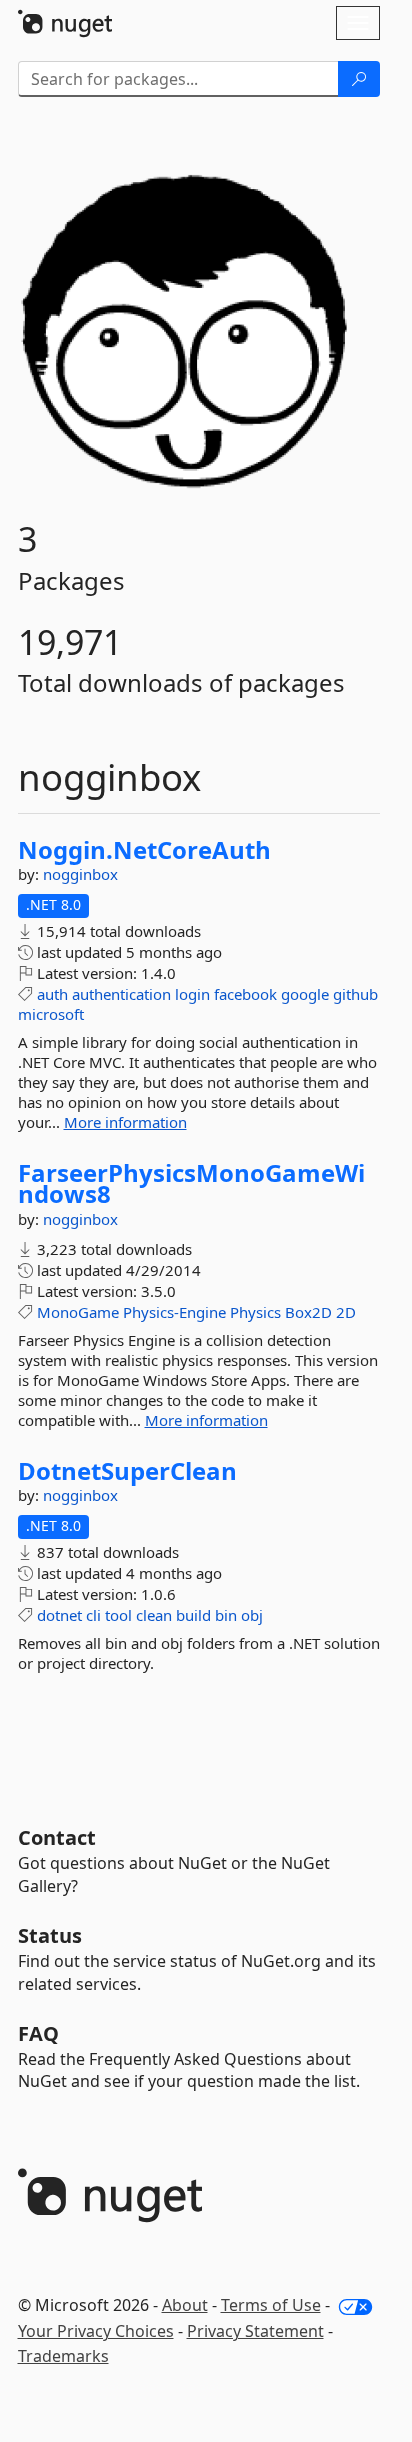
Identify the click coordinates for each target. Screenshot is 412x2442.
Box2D (308, 1312)
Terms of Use (271, 2305)
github (355, 994)
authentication (121, 994)
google (305, 994)
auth (52, 994)
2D (346, 1312)
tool (118, 1615)
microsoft (51, 1014)
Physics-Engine (174, 1312)
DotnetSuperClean (127, 1471)
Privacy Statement (255, 2331)
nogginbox (80, 874)
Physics (255, 1312)
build (193, 1615)
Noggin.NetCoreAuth (144, 850)
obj (252, 1615)
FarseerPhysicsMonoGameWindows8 (191, 1183)
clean (154, 1615)
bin (226, 1615)
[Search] (359, 79)
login (192, 994)
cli (93, 1615)
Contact (57, 1837)
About (185, 2305)
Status (50, 1935)
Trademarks (63, 2356)
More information (125, 1122)
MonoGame (78, 1312)
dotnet (59, 1615)
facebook (245, 994)
